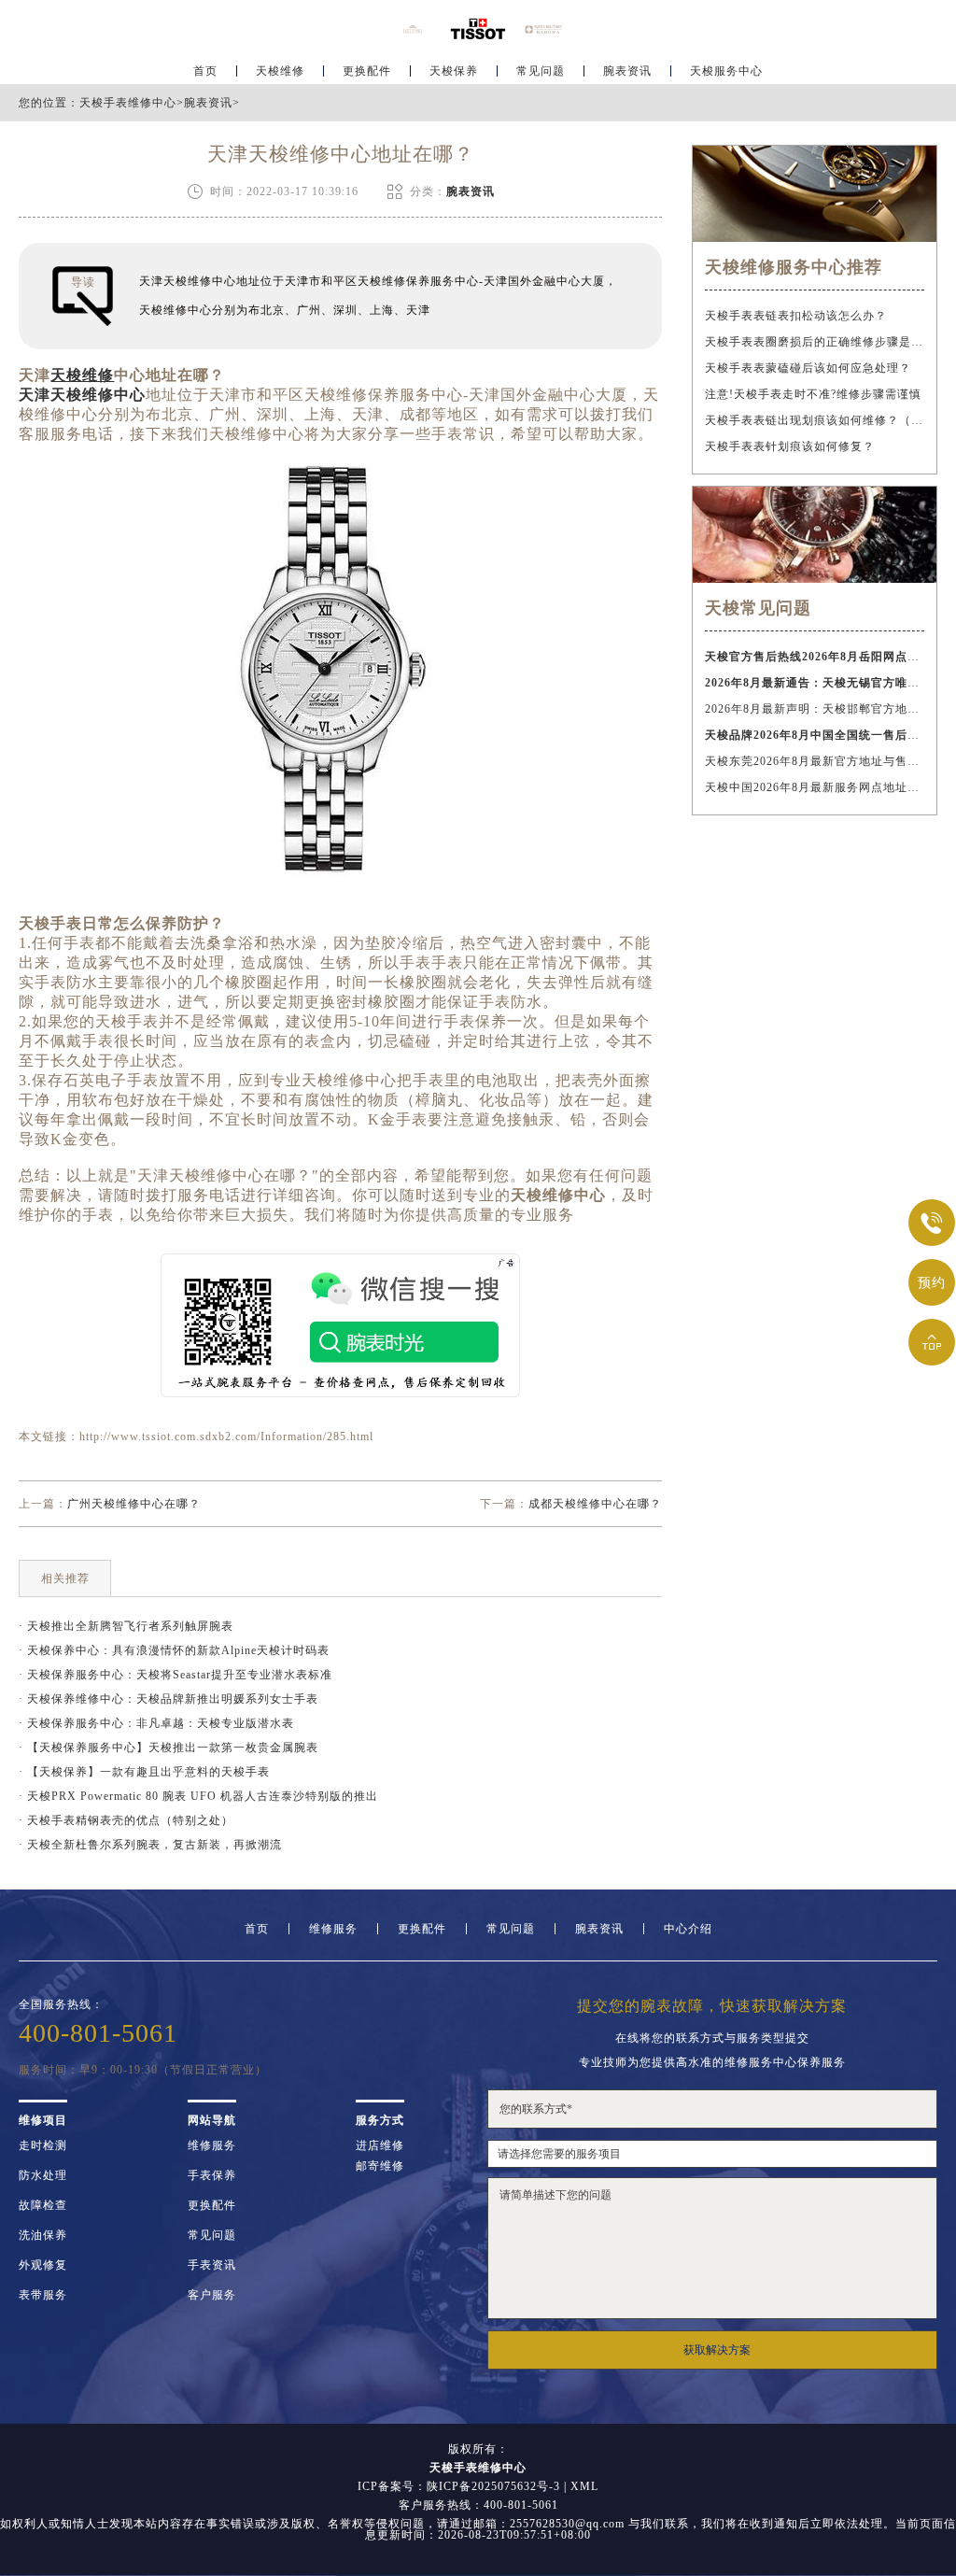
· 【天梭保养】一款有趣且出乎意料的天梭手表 (144, 1772)
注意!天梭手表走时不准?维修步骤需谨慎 (813, 394)
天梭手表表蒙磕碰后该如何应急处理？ (808, 368)
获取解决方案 (717, 2350)
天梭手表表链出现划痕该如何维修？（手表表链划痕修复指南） (814, 420)
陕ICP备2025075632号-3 (493, 2486)
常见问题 (541, 71)
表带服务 (43, 2295)
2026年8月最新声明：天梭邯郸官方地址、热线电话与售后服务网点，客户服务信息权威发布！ (814, 709)
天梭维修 (280, 71)
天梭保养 (454, 71)
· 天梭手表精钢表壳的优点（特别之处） (126, 1820)
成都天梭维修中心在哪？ (595, 1504)
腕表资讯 (627, 71)
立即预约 (479, 1321)
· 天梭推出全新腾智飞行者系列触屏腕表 (126, 1626)
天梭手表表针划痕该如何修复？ (790, 446)
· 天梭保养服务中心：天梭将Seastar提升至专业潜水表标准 (176, 1675)
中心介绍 (688, 1929)
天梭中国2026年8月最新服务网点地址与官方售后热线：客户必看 (814, 787)
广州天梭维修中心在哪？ (134, 1504)
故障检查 (43, 2205)
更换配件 (367, 71)
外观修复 (43, 2265)
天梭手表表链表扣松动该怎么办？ (796, 316)
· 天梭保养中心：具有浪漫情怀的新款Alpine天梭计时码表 (174, 1650)
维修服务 (333, 1929)
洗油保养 (43, 2235)
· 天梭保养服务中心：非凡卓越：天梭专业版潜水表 (156, 1723)
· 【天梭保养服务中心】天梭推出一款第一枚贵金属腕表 (169, 1748)
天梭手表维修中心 (128, 103)
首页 (205, 71)
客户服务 (212, 2295)
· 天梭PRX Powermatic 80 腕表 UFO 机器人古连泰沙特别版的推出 (198, 1796)
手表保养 (212, 2175)
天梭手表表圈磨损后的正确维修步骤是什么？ (814, 342)
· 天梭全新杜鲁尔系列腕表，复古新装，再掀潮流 (150, 1845)
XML (584, 2486)
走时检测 (43, 2145)
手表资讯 (212, 2265)
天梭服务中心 (726, 71)
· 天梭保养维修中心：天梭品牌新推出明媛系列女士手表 (169, 1699)
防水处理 (43, 2175)
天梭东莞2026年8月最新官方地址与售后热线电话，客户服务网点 (814, 761)
